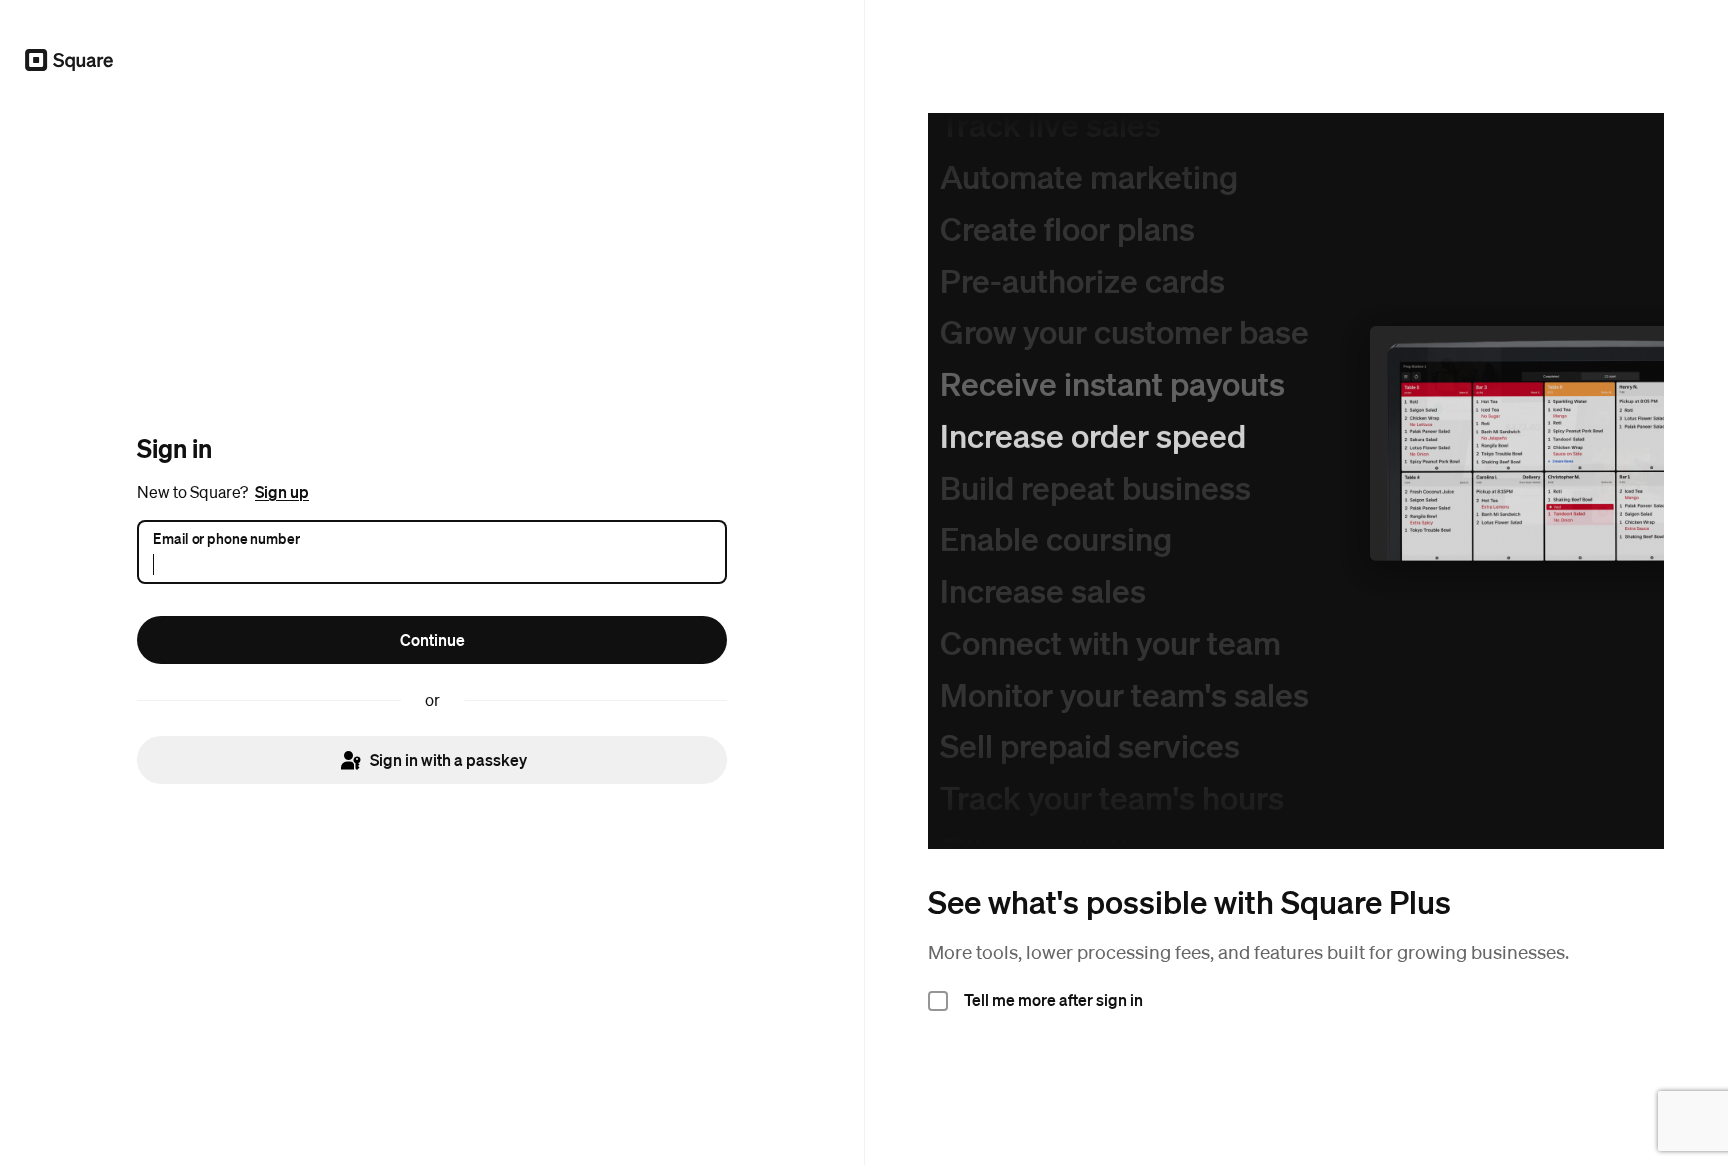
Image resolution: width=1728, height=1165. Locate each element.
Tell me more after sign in (1053, 999)
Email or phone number (226, 538)
